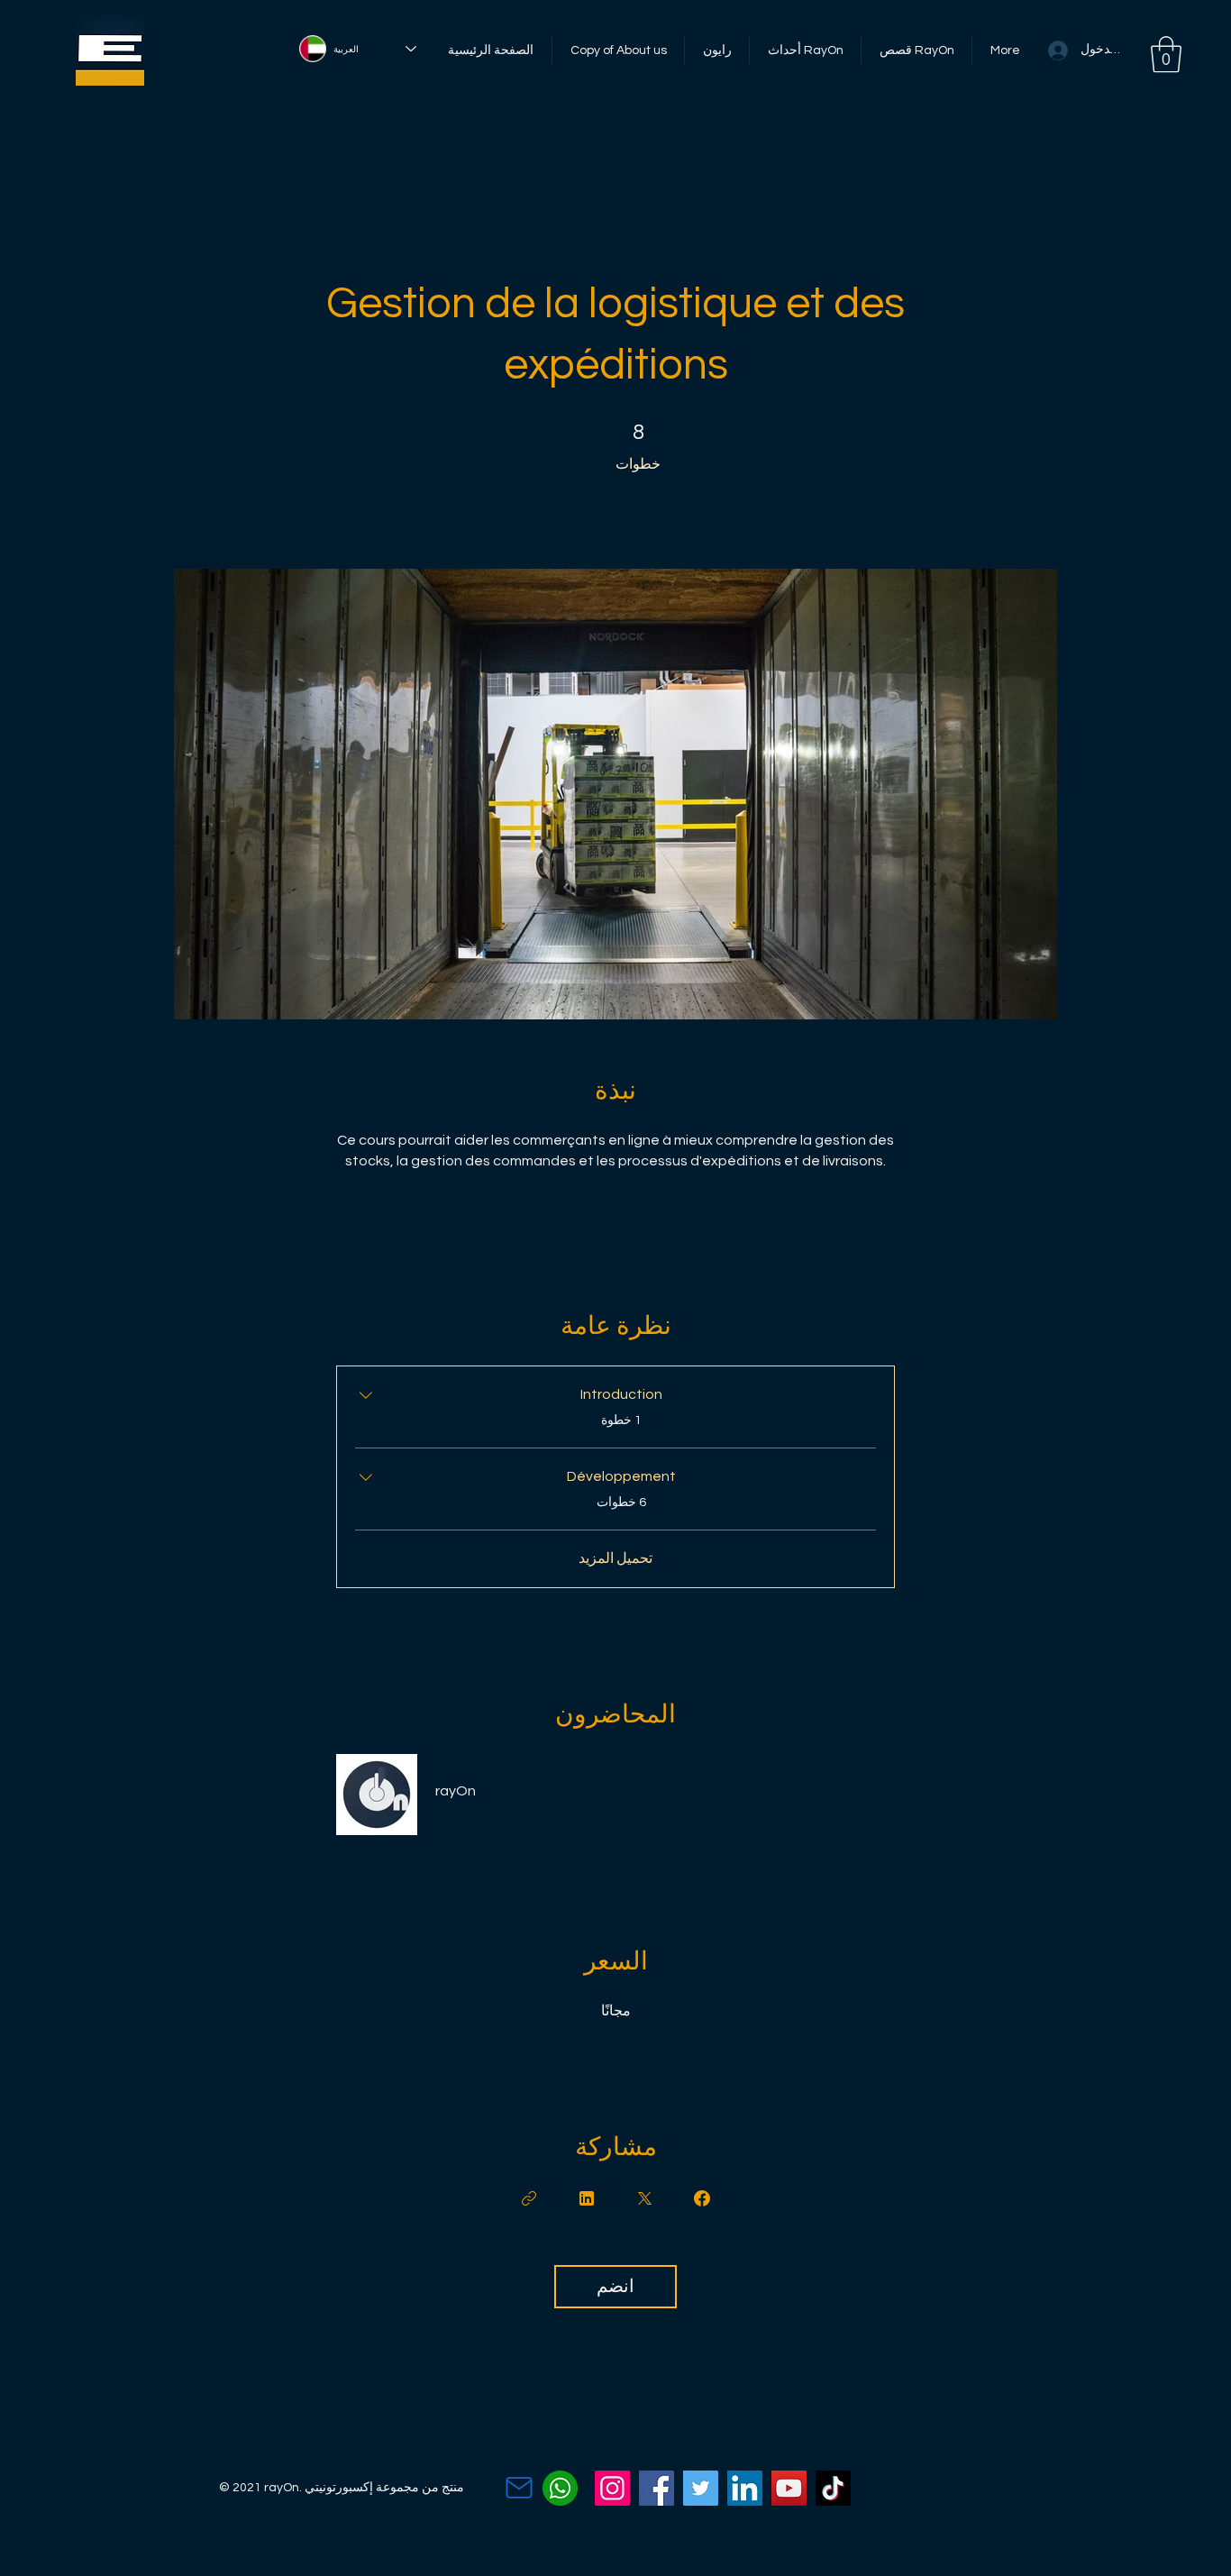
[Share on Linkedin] (587, 2198)
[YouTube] (789, 2488)
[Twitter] (701, 2488)
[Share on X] (644, 2198)
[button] (1166, 54)
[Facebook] (657, 2488)
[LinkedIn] (745, 2488)
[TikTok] (833, 2488)
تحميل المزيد (615, 1558)
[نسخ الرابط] (529, 2198)
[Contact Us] (519, 2488)
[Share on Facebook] (702, 2198)
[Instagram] (612, 2488)
